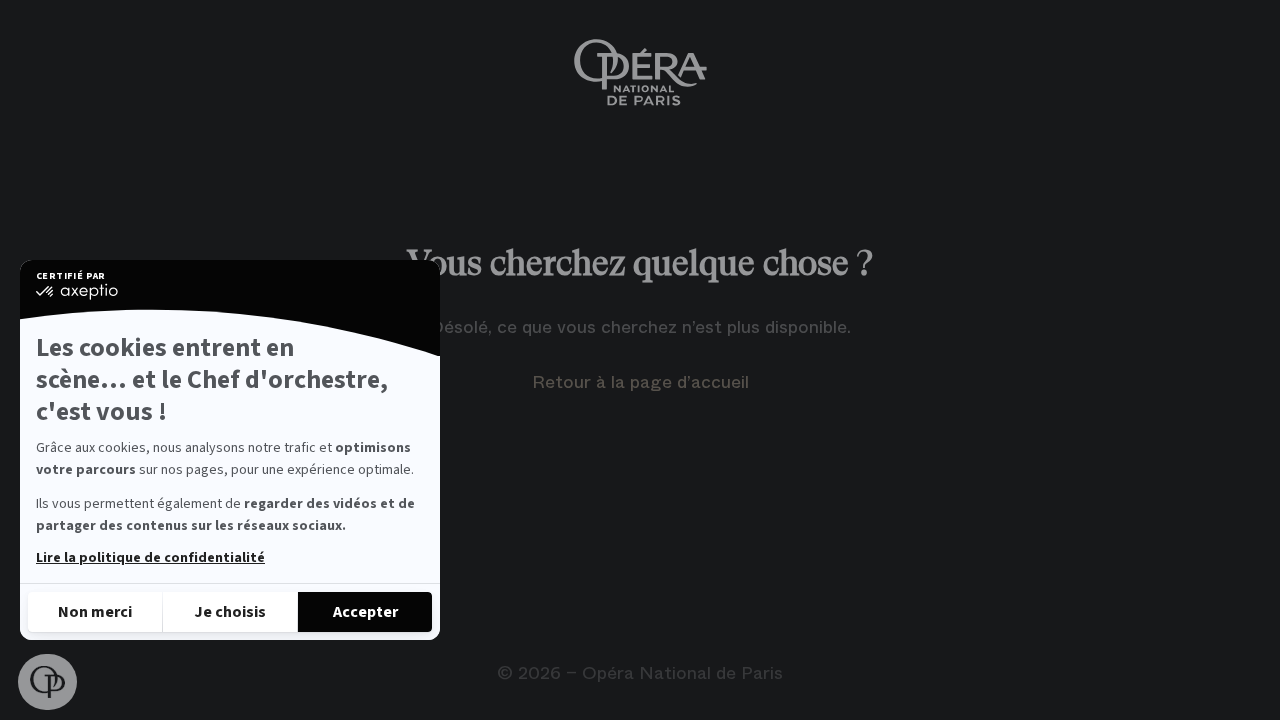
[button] (47, 682)
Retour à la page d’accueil (640, 382)
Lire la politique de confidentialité (150, 558)
